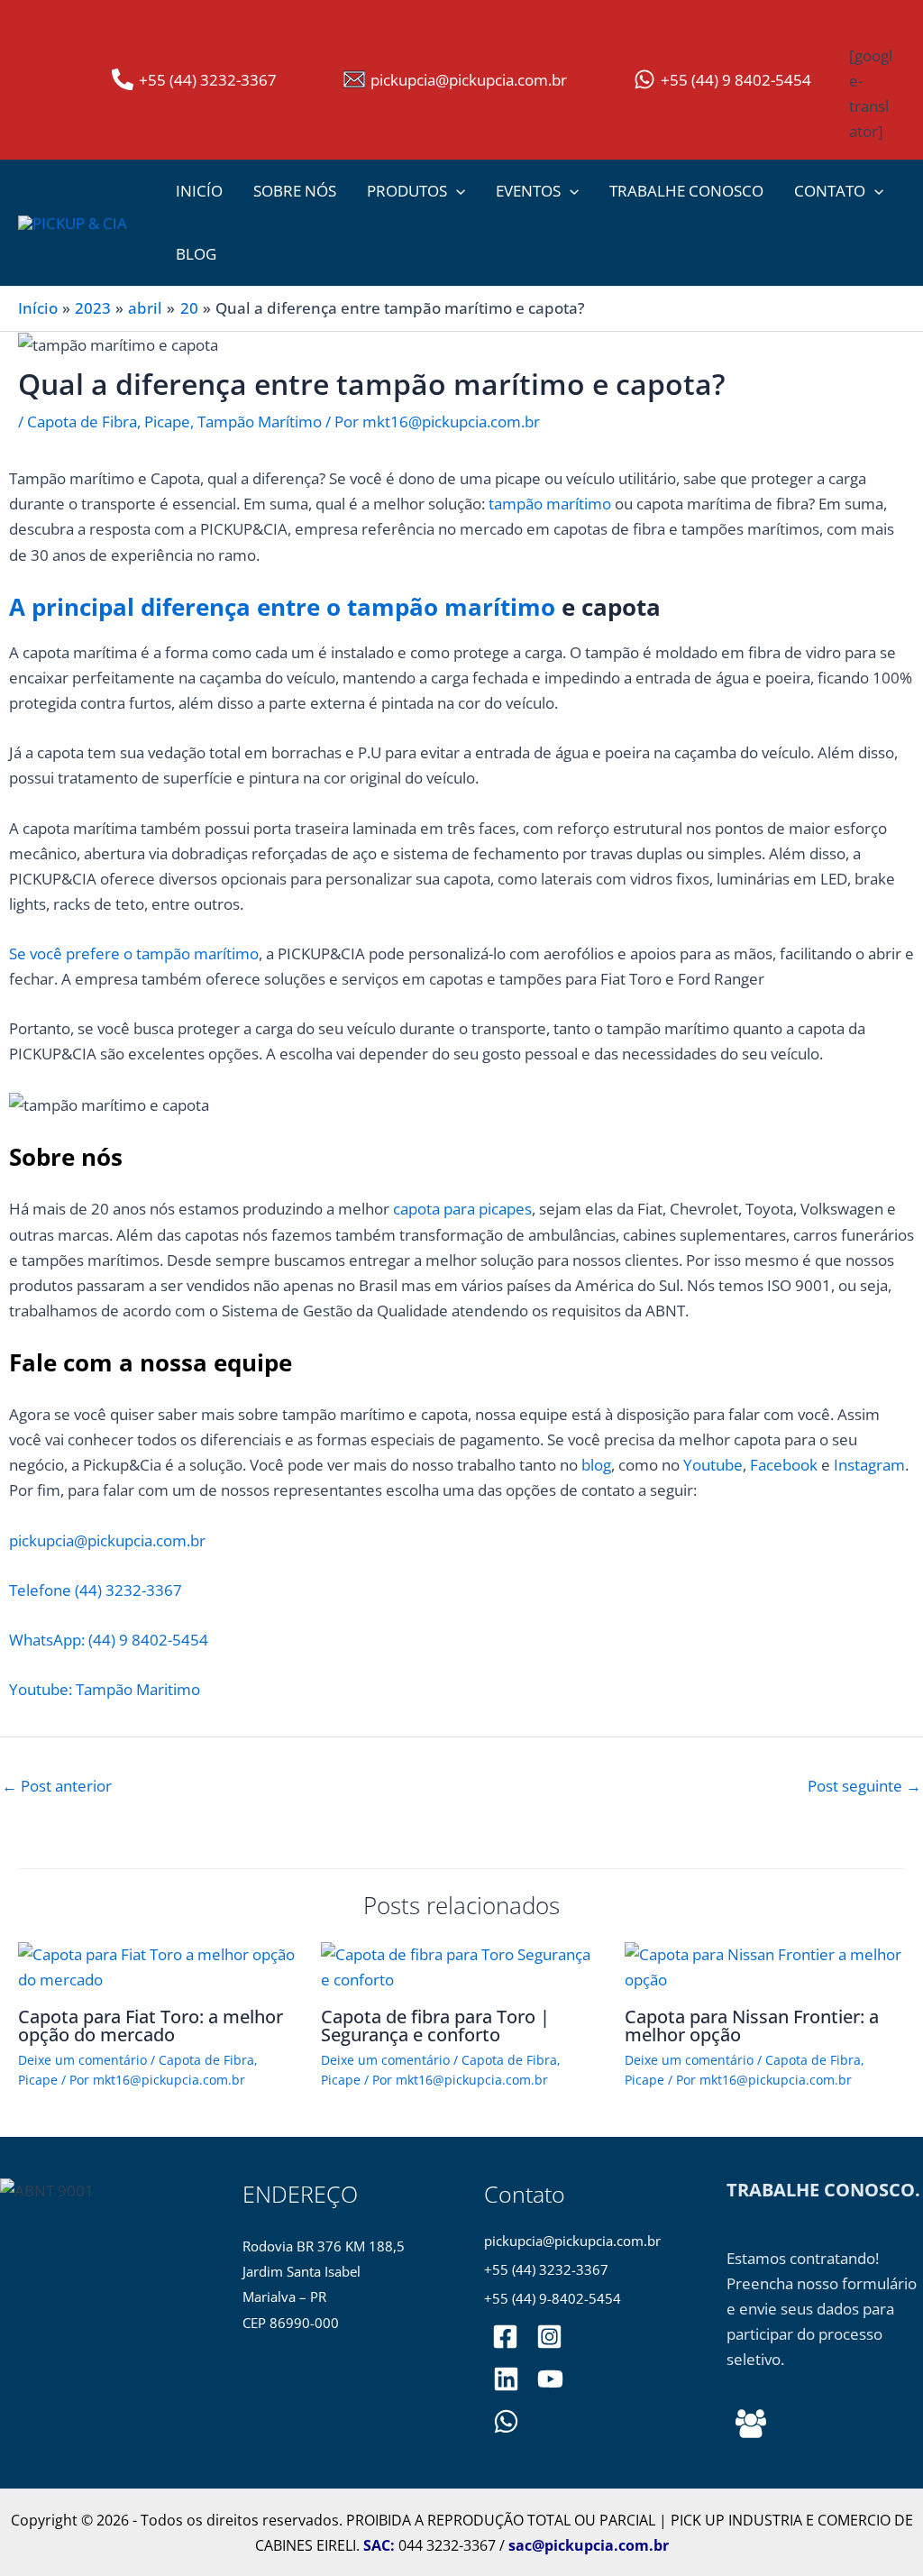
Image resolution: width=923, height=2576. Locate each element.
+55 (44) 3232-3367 (546, 2270)
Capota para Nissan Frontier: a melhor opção (752, 2026)
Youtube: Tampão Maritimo (105, 1689)
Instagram (869, 1465)
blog (596, 1465)
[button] (456, 191)
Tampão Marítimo (260, 422)
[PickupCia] (550, 2379)
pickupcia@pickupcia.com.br (107, 1540)
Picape (167, 422)
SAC (377, 2545)
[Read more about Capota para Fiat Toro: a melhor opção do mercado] (158, 1966)
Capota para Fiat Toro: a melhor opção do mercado (151, 2026)
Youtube (713, 1465)
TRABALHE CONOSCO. (823, 2190)
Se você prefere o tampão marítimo (134, 953)
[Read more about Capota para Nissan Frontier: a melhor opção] (765, 1966)
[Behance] (751, 2424)
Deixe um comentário (82, 2060)
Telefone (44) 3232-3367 (96, 1590)
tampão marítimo (550, 504)
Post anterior (57, 1786)
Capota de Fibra (82, 422)
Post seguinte (864, 1786)
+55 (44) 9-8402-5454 (553, 2299)
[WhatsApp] (506, 2421)
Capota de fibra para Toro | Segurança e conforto (435, 2026)
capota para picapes (461, 1209)
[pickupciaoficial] (505, 2337)
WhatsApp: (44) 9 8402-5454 (109, 1640)
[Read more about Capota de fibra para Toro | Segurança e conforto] (461, 1966)
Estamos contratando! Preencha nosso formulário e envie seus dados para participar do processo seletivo (822, 2309)
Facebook (784, 1465)
